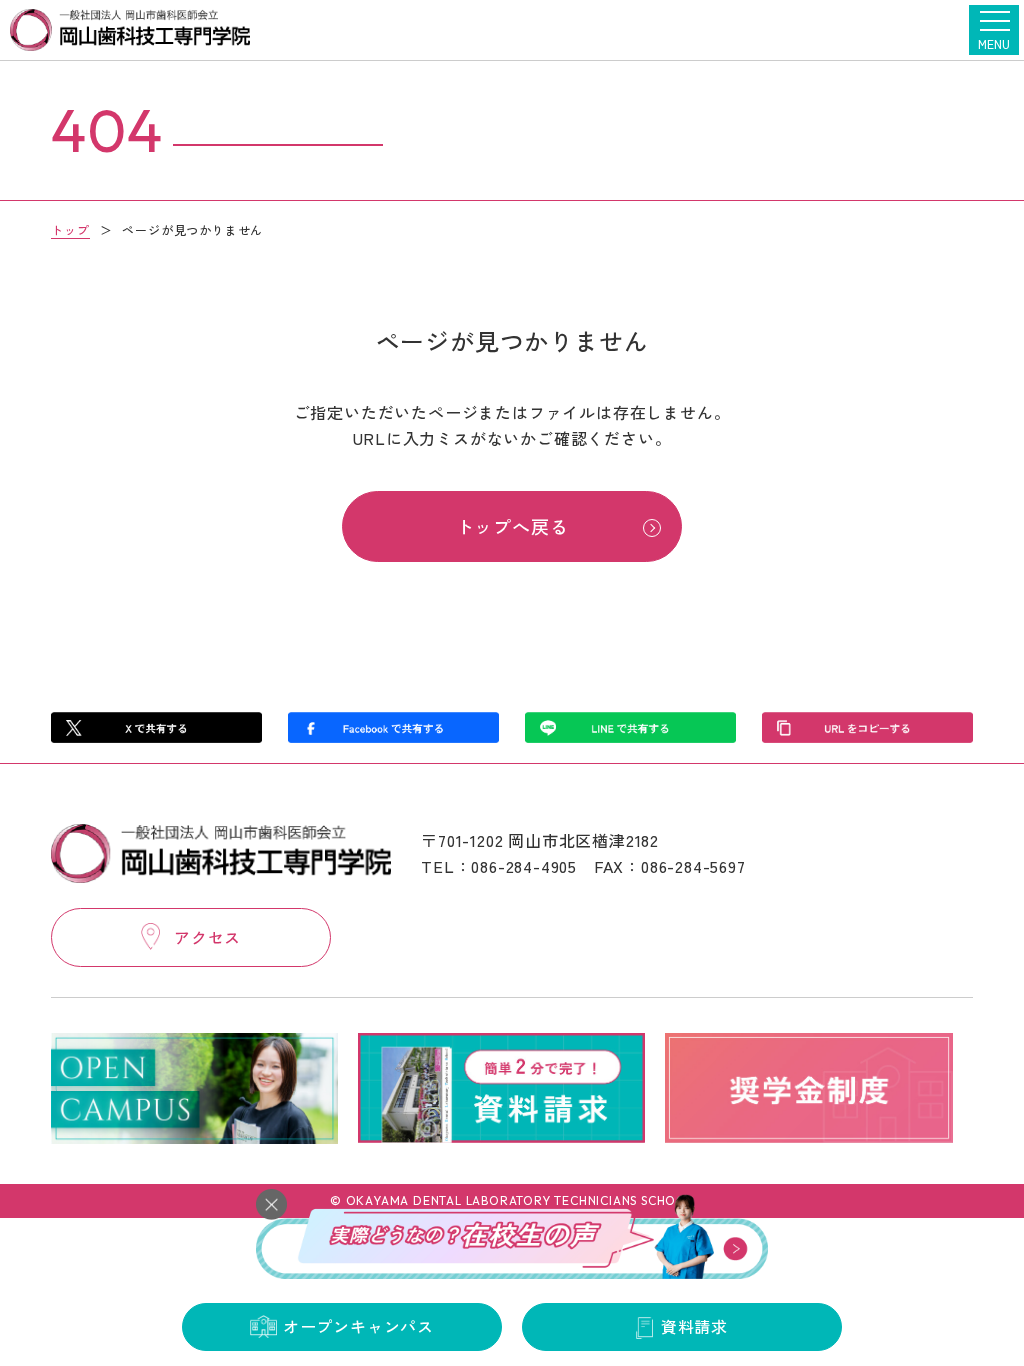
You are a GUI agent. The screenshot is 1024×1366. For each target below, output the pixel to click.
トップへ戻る (512, 526)
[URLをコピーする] (867, 727)
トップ (70, 229)
